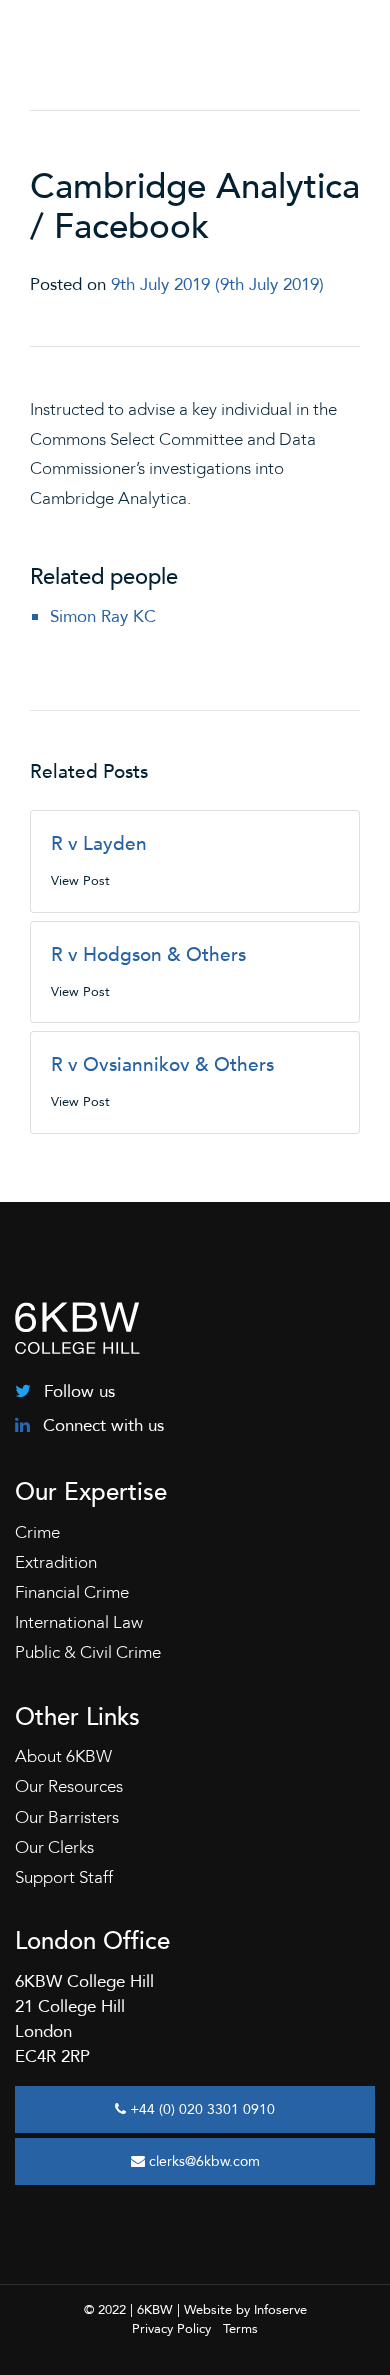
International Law (79, 1622)
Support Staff (64, 1877)
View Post (80, 881)
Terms (240, 2329)
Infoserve (280, 2310)
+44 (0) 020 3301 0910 (200, 2109)
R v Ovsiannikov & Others (162, 1065)
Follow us (77, 1391)
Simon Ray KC (103, 616)
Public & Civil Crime (88, 1652)
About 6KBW (63, 1756)
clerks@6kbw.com (202, 2161)
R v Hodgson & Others (148, 955)
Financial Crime (72, 1592)
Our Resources (69, 1786)
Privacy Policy (171, 2329)
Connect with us (101, 1425)
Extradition (56, 1562)
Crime (37, 1532)
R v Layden (99, 844)
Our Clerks (54, 1847)
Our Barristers (67, 1817)
